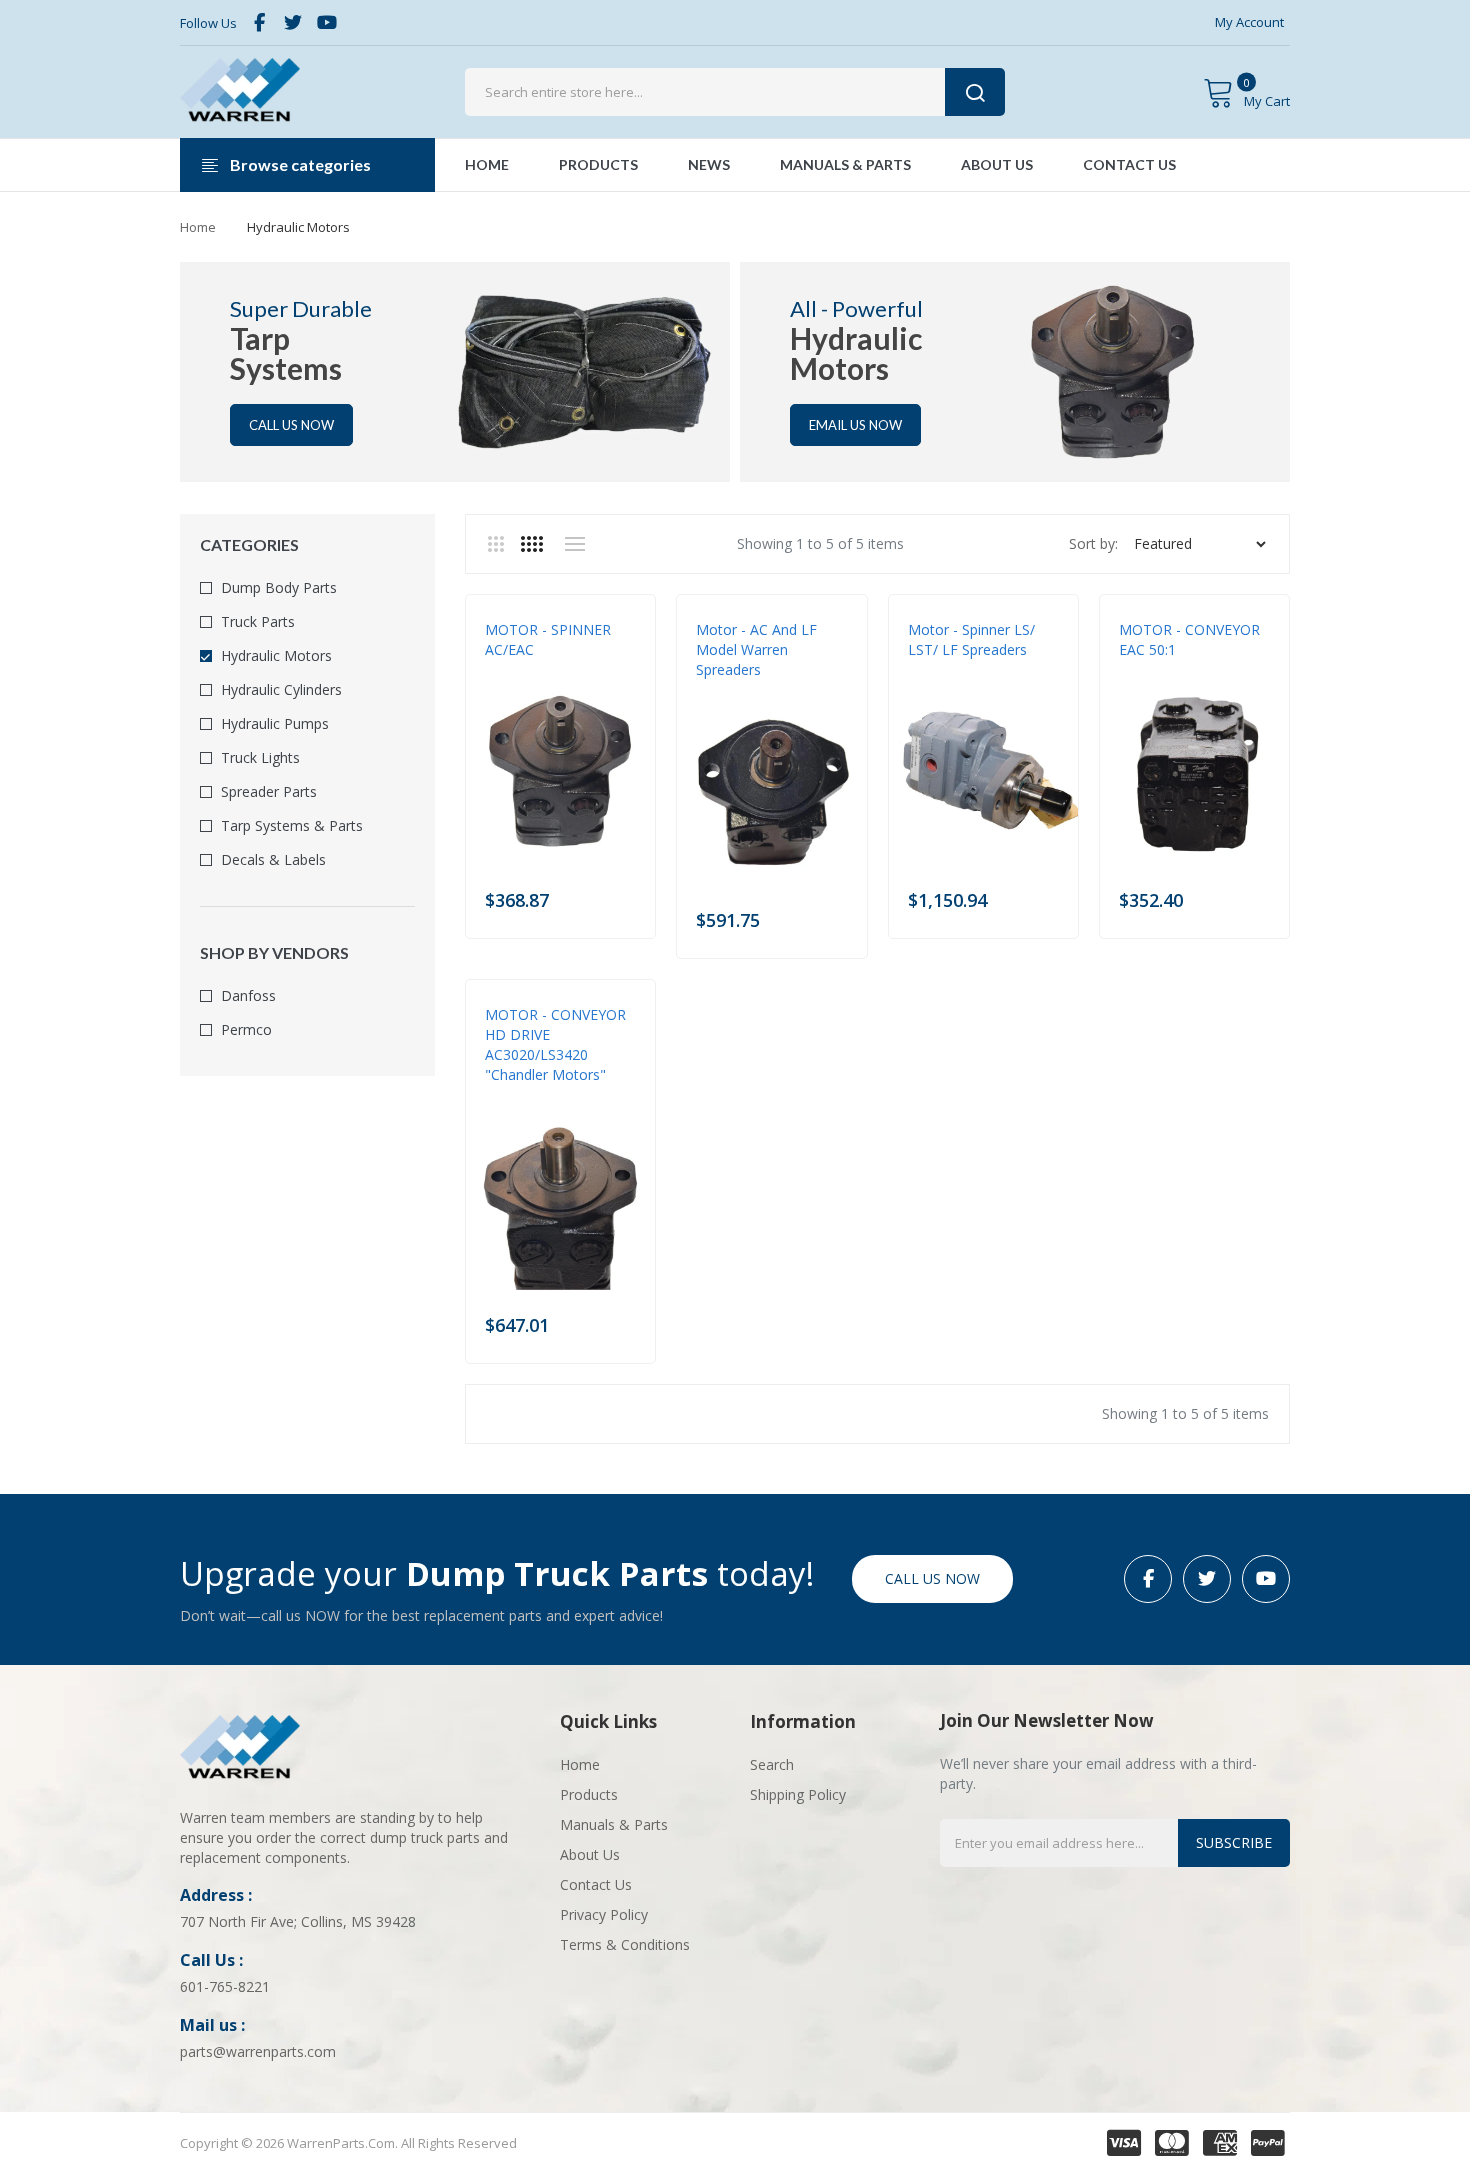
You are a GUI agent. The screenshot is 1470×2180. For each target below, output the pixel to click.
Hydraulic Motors (276, 655)
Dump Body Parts (279, 587)
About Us (590, 1854)
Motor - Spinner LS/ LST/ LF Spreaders (971, 639)
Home (198, 227)
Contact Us (596, 1884)
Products (589, 1794)
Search (772, 1764)
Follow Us (208, 23)
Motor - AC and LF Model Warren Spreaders (756, 649)
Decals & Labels (273, 859)
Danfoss (248, 995)
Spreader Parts (269, 791)
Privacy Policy (604, 1914)
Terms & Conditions (625, 1944)
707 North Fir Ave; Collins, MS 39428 (298, 1921)
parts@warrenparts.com (258, 2051)
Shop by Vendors (274, 952)
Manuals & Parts (614, 1824)
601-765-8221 (225, 1986)
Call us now (291, 425)
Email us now (855, 425)
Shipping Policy (798, 1794)
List (574, 544)
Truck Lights (260, 757)
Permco (246, 1029)
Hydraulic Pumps (275, 723)
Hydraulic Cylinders (281, 689)
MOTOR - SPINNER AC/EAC (548, 639)
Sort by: (1093, 543)
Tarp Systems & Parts (292, 825)
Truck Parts (258, 621)
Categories (249, 544)
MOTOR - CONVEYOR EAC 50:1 (1189, 639)
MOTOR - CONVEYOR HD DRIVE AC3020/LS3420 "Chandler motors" (555, 1044)
